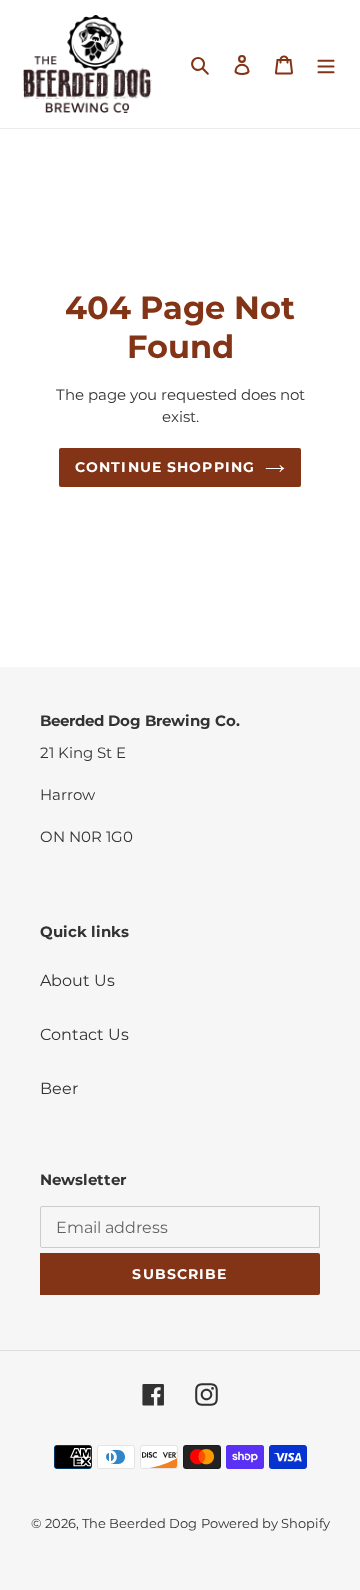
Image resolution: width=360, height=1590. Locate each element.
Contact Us (84, 1034)
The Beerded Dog (139, 1523)
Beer (59, 1088)
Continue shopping (165, 467)
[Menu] (326, 64)
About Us (77, 980)
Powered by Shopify (265, 1523)
